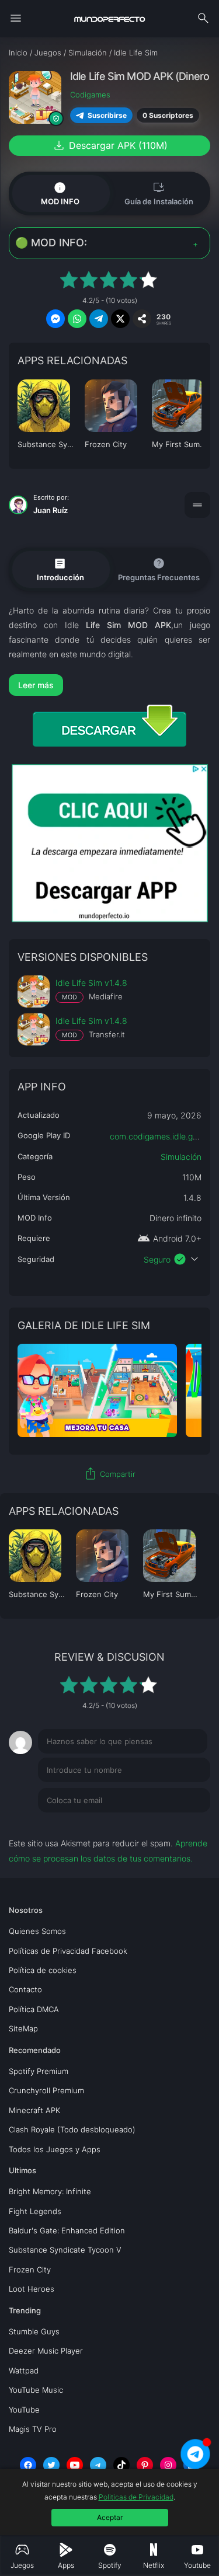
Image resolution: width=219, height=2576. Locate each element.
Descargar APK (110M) (110, 145)
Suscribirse (107, 115)
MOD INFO (60, 193)
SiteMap (23, 2028)
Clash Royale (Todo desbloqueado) (72, 2129)
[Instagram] (168, 2465)
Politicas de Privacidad (136, 2497)
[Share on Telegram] (99, 319)
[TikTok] (121, 2465)
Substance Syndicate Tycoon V (65, 2250)
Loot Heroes (32, 2289)
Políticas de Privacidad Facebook (68, 1951)
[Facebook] (28, 2465)
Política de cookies (43, 1970)
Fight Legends (35, 2211)
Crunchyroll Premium (46, 2090)
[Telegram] (98, 2465)
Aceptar (110, 2517)
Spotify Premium (39, 2071)
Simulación (181, 1157)
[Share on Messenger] (55, 319)
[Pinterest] (145, 2465)
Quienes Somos (37, 1931)
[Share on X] (120, 319)
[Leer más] (109, 685)
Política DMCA (34, 2009)
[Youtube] (75, 2465)
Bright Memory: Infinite (50, 2191)
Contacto (25, 1989)
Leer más (36, 685)
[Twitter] (51, 2465)
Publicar (181, 1824)
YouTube (24, 2410)
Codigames (90, 95)
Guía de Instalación (159, 193)
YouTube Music (36, 2390)
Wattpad (24, 2371)
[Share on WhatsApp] (77, 319)
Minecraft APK (34, 2110)
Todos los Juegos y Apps (55, 2149)
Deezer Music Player (46, 2351)
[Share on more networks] (142, 319)
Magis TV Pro (33, 2429)
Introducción (60, 569)
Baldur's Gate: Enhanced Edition (67, 2230)
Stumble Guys (34, 2331)
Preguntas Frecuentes (159, 569)
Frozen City (30, 2270)
